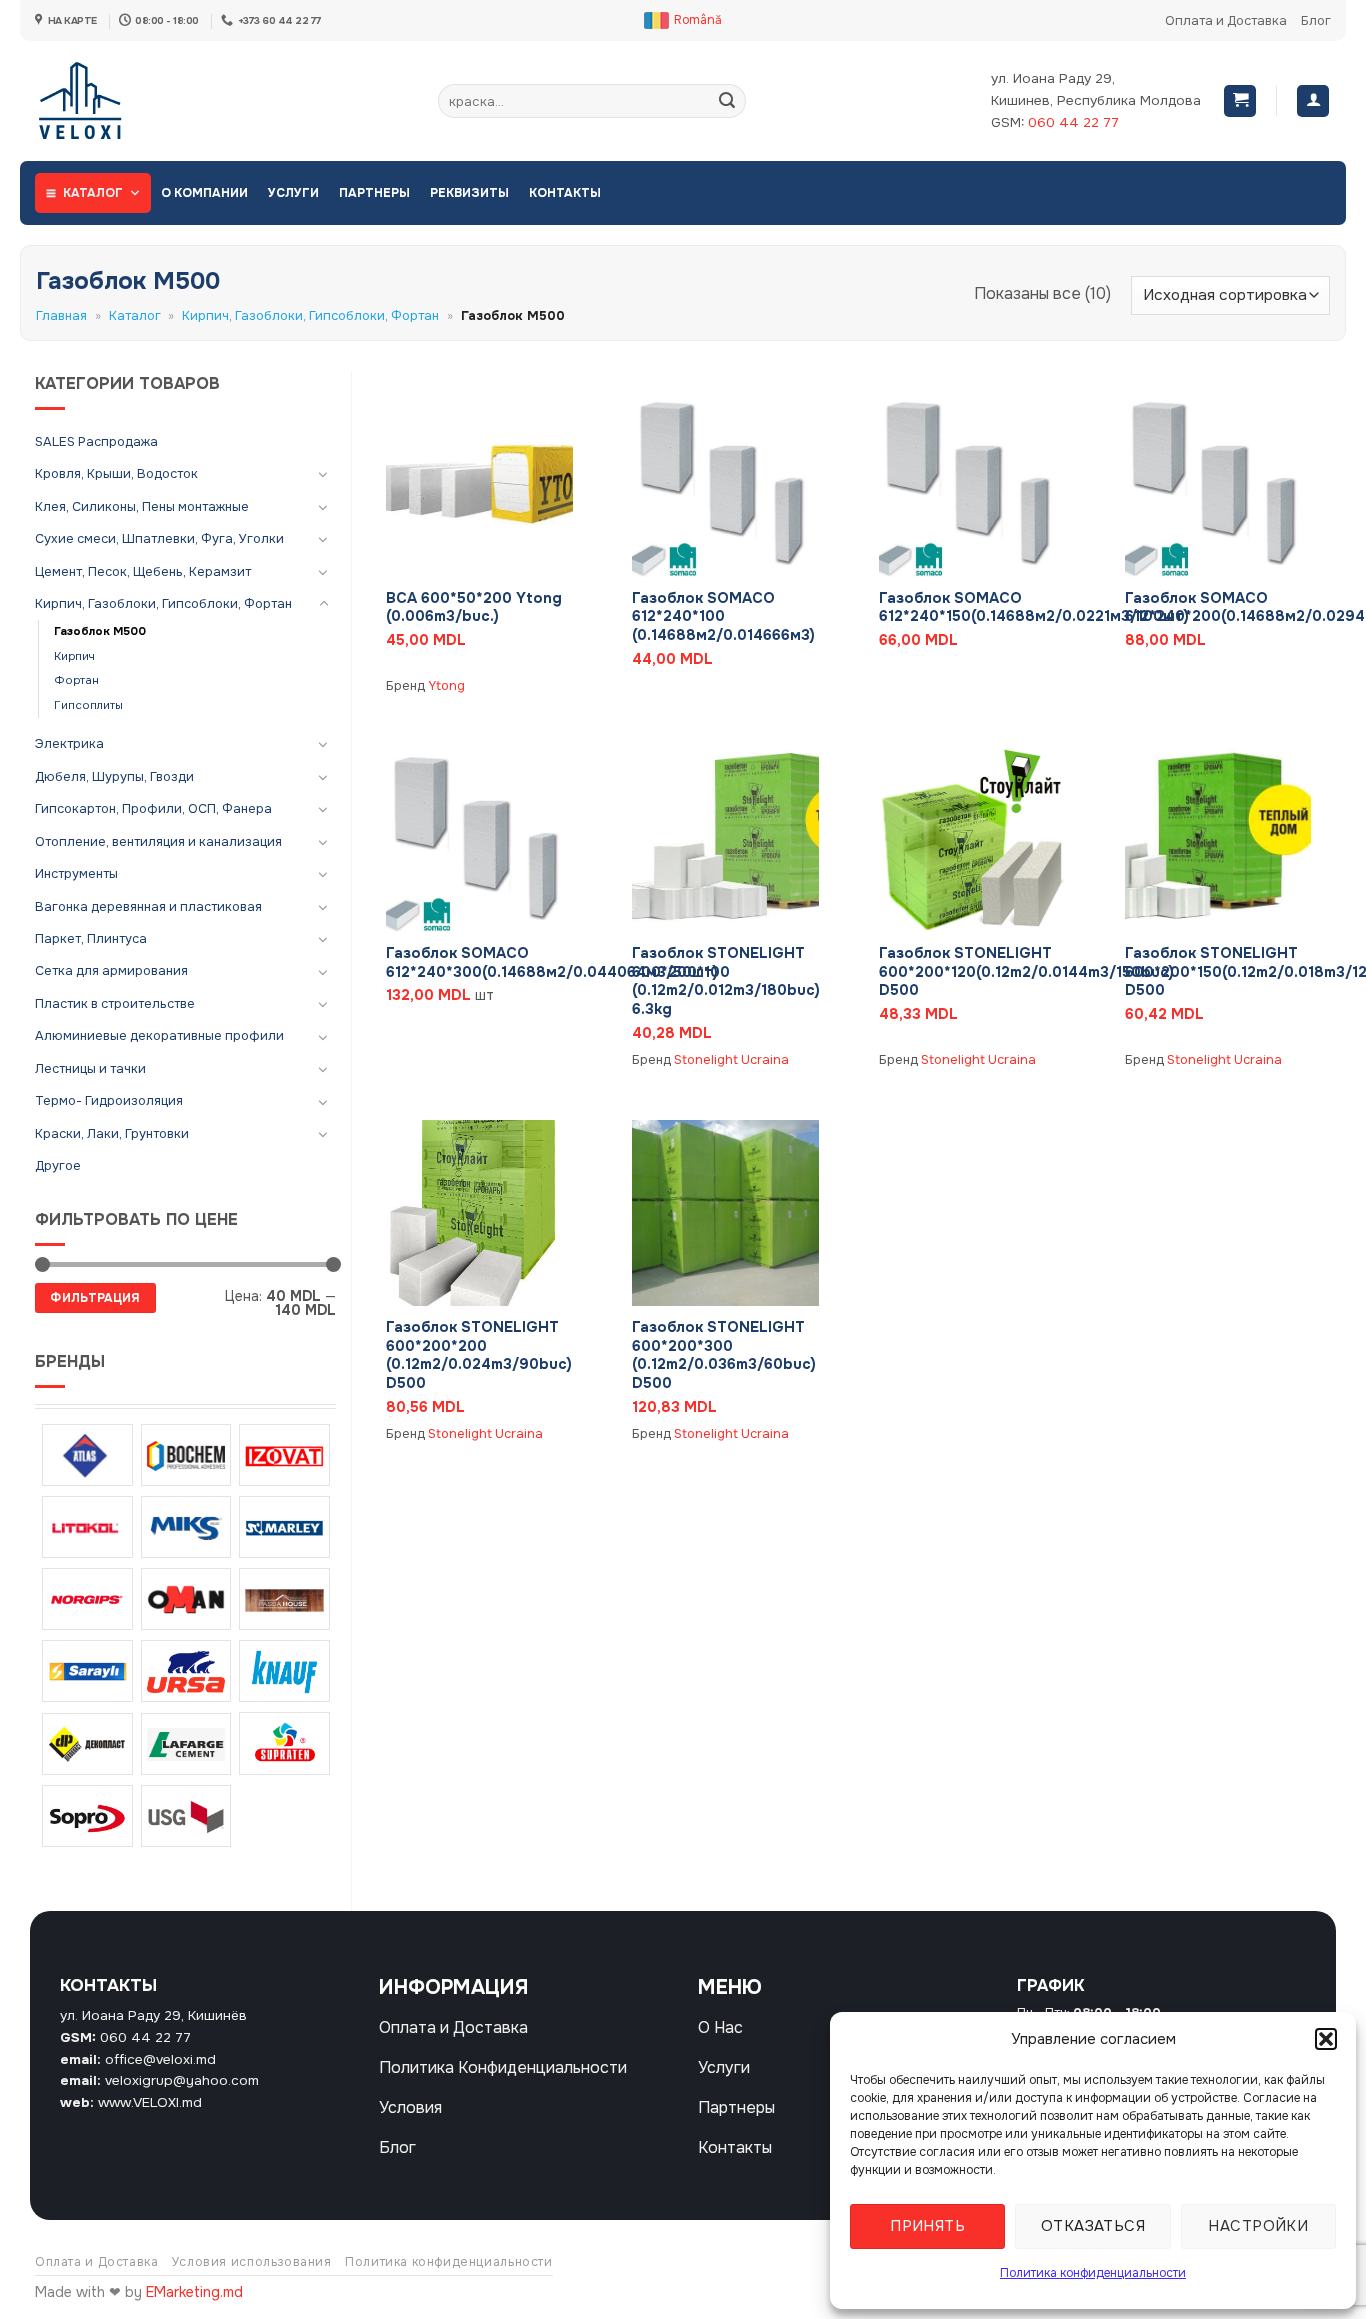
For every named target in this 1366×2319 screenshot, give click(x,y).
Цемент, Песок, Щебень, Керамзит (143, 572)
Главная (61, 316)
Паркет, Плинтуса (91, 939)
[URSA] (186, 1671)
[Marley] (284, 1527)
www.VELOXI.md (150, 2102)
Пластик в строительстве (115, 1004)
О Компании (204, 193)
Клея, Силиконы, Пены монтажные (142, 507)
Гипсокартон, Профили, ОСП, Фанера (153, 809)
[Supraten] (284, 1743)
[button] (1326, 2039)
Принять (927, 2226)
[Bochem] (186, 1455)
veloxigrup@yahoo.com (182, 2080)
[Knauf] (284, 1671)
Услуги (293, 193)
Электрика (69, 744)
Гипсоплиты (88, 705)
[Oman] (186, 1599)
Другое (58, 1166)
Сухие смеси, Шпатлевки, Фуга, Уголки (159, 539)
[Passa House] (284, 1599)
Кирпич (74, 656)
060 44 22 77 (1073, 122)
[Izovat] (284, 1455)
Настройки (1258, 2226)
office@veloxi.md (160, 2059)
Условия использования (252, 2262)
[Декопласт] (87, 1744)
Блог (1316, 21)
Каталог (93, 193)
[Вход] (1313, 101)
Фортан (76, 680)
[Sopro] (87, 1816)
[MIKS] (186, 1527)
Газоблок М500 (100, 631)
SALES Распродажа (96, 442)
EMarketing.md (194, 2292)
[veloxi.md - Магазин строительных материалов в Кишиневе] (100, 101)
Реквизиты (469, 193)
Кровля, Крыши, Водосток (116, 474)
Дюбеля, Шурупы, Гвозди (114, 777)
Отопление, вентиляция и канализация (158, 842)
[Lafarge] (186, 1744)
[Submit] (727, 101)
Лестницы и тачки (90, 1069)
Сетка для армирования (111, 971)
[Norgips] (87, 1599)
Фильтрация (95, 1298)
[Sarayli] (87, 1671)
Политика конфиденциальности (1093, 2273)
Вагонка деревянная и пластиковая (148, 907)
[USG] (186, 1816)
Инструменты (76, 874)
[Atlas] (87, 1455)
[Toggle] (324, 474)
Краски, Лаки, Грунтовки (112, 1134)
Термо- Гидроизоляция (109, 1101)
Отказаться (1093, 2226)
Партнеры (374, 193)
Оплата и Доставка (1226, 21)
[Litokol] (87, 1527)
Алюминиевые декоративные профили (159, 1036)
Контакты (565, 193)
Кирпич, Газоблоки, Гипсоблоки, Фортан (310, 316)
